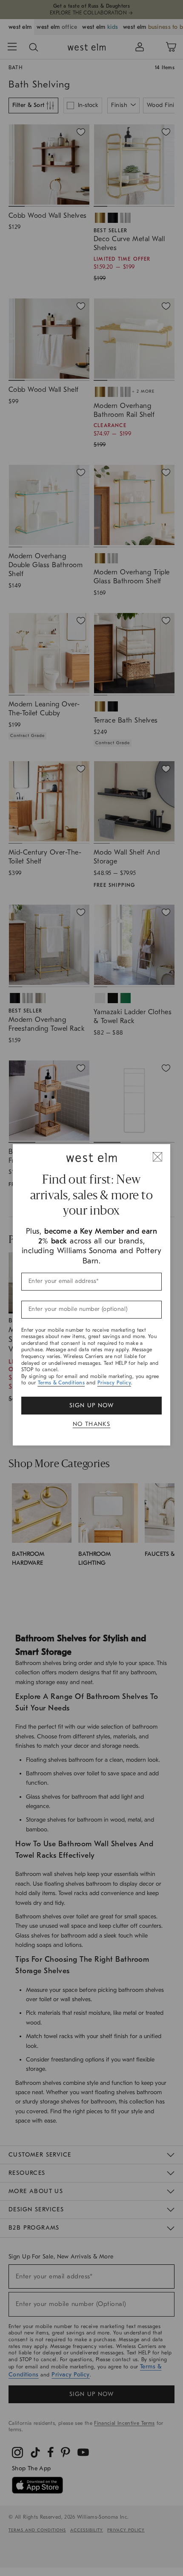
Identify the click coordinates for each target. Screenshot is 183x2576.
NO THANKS (92, 1424)
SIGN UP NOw (91, 1405)
